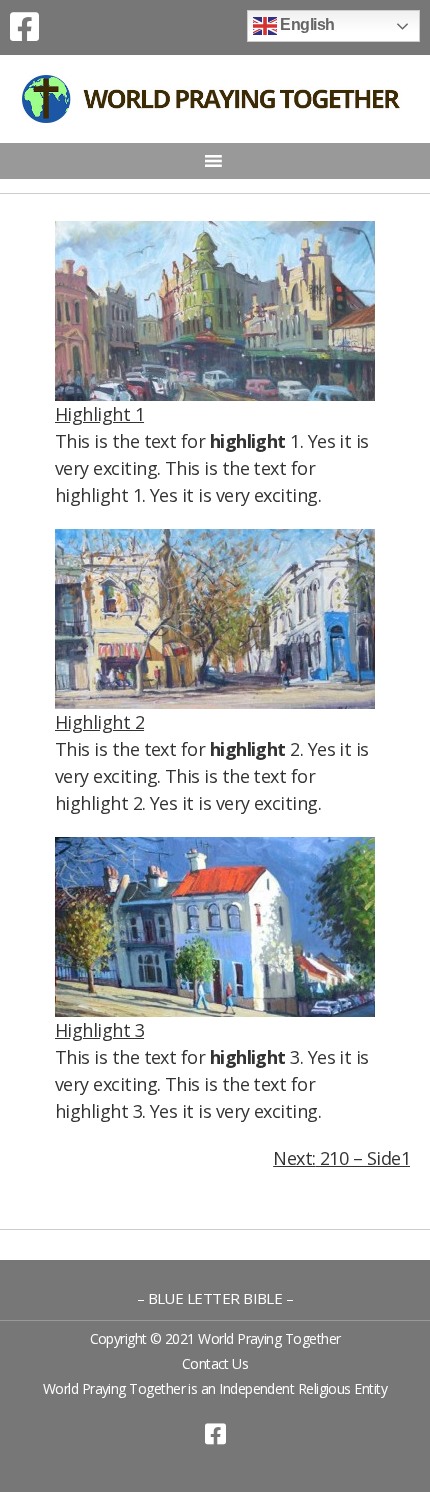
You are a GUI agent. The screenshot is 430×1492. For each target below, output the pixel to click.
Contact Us (215, 1363)
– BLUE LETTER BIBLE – (215, 1298)
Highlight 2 (99, 722)
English (306, 24)
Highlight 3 (99, 1030)
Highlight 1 (99, 414)
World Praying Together (269, 1338)
